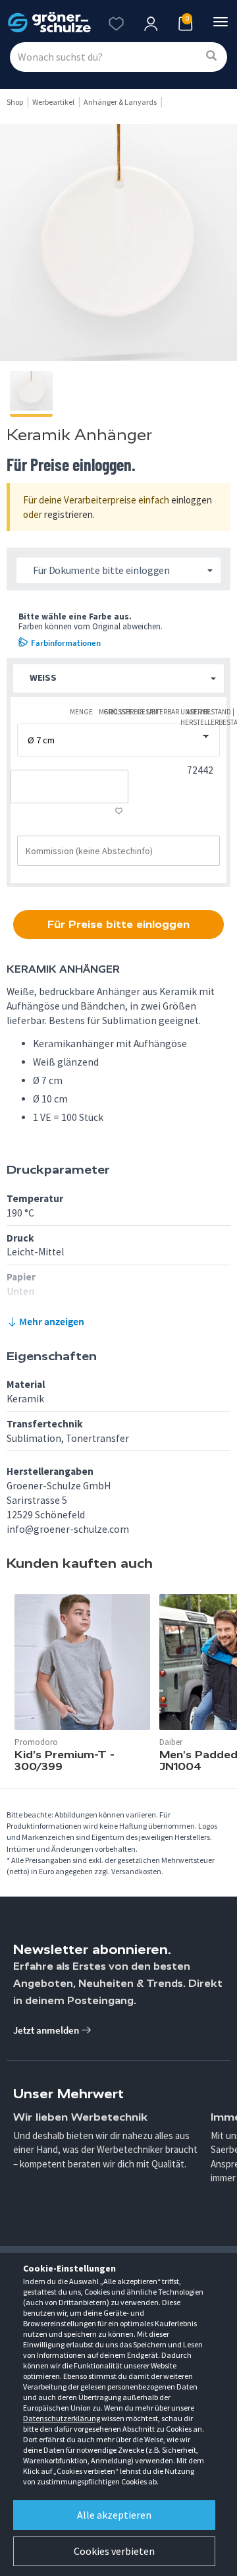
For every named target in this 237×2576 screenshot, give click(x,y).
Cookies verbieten (114, 2551)
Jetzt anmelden (47, 2030)
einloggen (192, 500)
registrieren (68, 514)
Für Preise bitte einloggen (118, 924)
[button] (118, 678)
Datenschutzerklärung (62, 2418)
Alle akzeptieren (114, 2515)
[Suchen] (211, 56)
